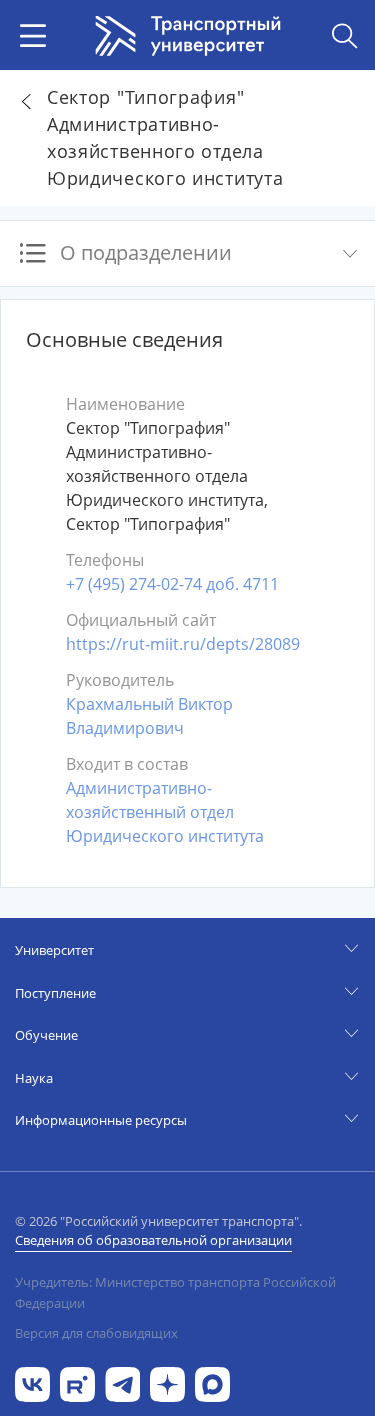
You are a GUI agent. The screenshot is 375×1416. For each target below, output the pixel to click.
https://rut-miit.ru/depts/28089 (183, 644)
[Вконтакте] (32, 1382)
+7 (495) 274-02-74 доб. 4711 (172, 584)
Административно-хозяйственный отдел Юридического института (165, 812)
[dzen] (167, 1382)
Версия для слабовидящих (96, 1333)
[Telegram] (122, 1382)
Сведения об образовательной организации (153, 1240)
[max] (212, 1382)
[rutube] (77, 1382)
